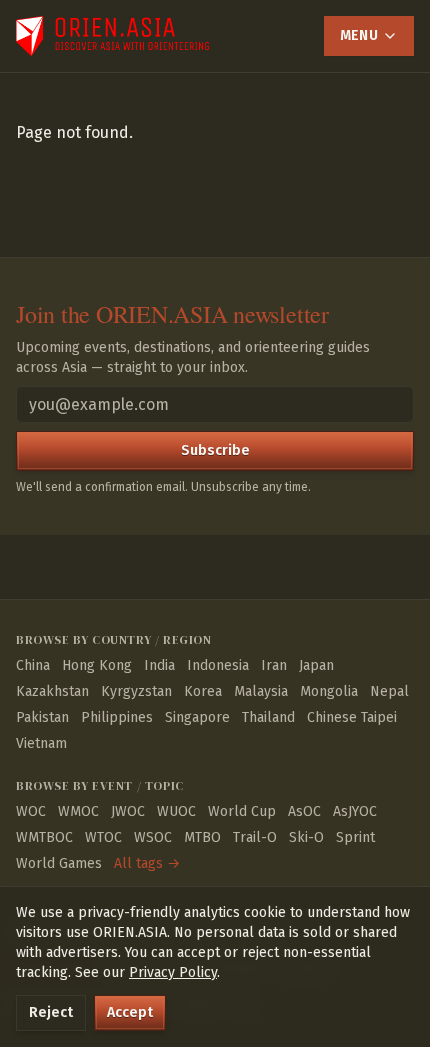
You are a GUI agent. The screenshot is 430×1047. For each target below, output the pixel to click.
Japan (316, 665)
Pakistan (42, 717)
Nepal (389, 691)
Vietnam (41, 743)
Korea (203, 691)
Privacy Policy (173, 972)
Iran (274, 665)
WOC (31, 811)
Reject (51, 1012)
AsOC (304, 811)
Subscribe (215, 450)
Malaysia (261, 691)
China (33, 665)
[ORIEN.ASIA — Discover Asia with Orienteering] (112, 36)
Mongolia (329, 691)
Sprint (355, 837)
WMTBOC (44, 837)
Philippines (117, 717)
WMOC (78, 811)
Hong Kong (97, 665)
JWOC (128, 811)
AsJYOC (355, 811)
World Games (59, 863)
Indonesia (218, 665)
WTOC (103, 837)
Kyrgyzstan (136, 691)
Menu (359, 35)
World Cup (242, 811)
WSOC (153, 837)
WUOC (176, 811)
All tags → (147, 863)
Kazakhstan (52, 691)
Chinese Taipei (352, 717)
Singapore (197, 717)
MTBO (202, 837)
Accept (130, 1012)
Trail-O (255, 837)
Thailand (268, 717)
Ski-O (306, 837)
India (159, 665)
